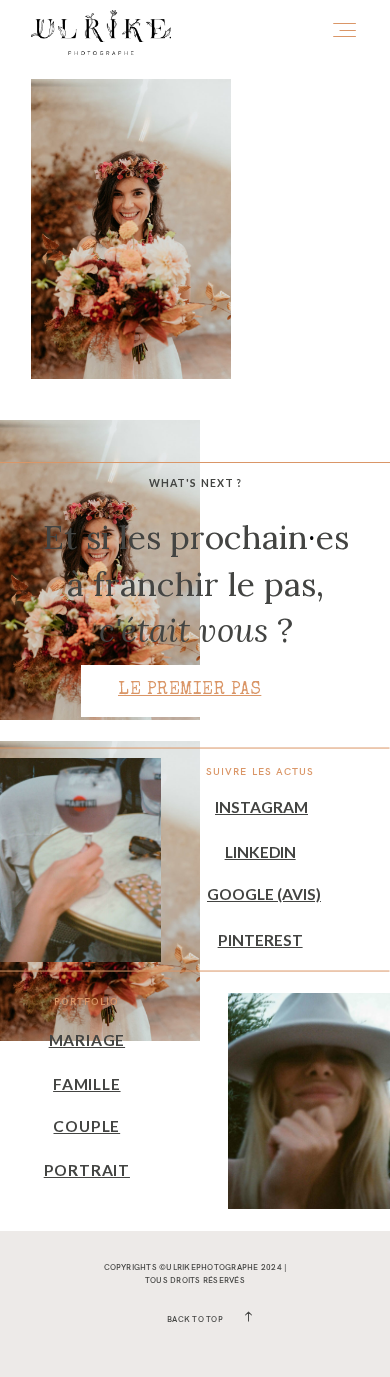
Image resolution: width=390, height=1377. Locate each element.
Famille (86, 1084)
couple (86, 1126)
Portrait (87, 1170)
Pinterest (260, 940)
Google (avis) (264, 894)
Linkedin (260, 852)
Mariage (87, 1040)
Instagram (261, 807)
